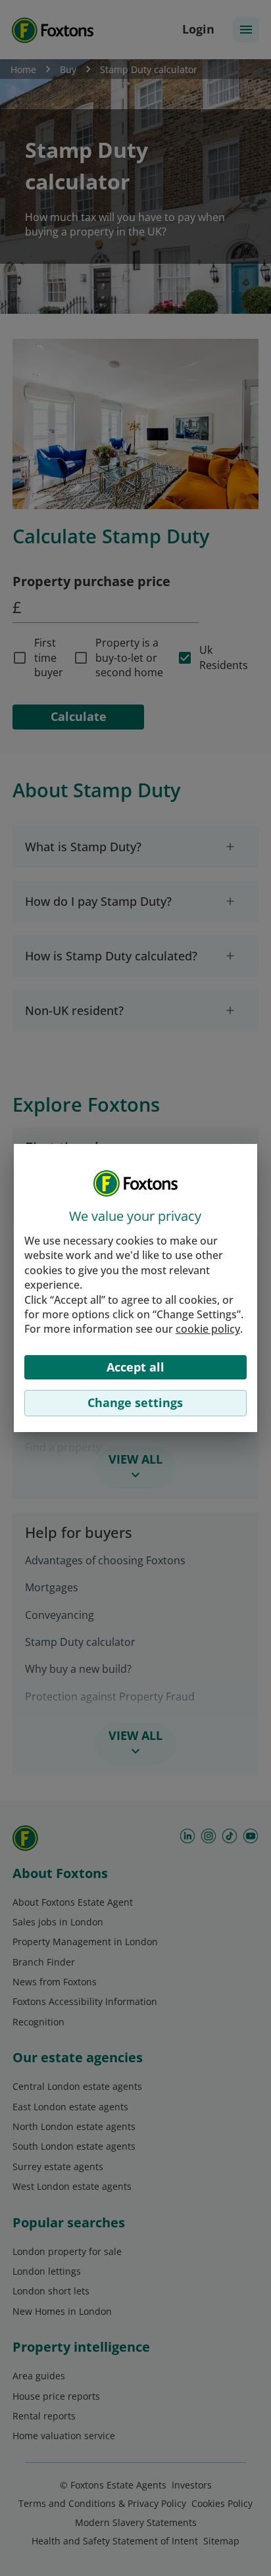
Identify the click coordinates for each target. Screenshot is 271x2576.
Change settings (135, 1402)
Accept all (135, 1367)
